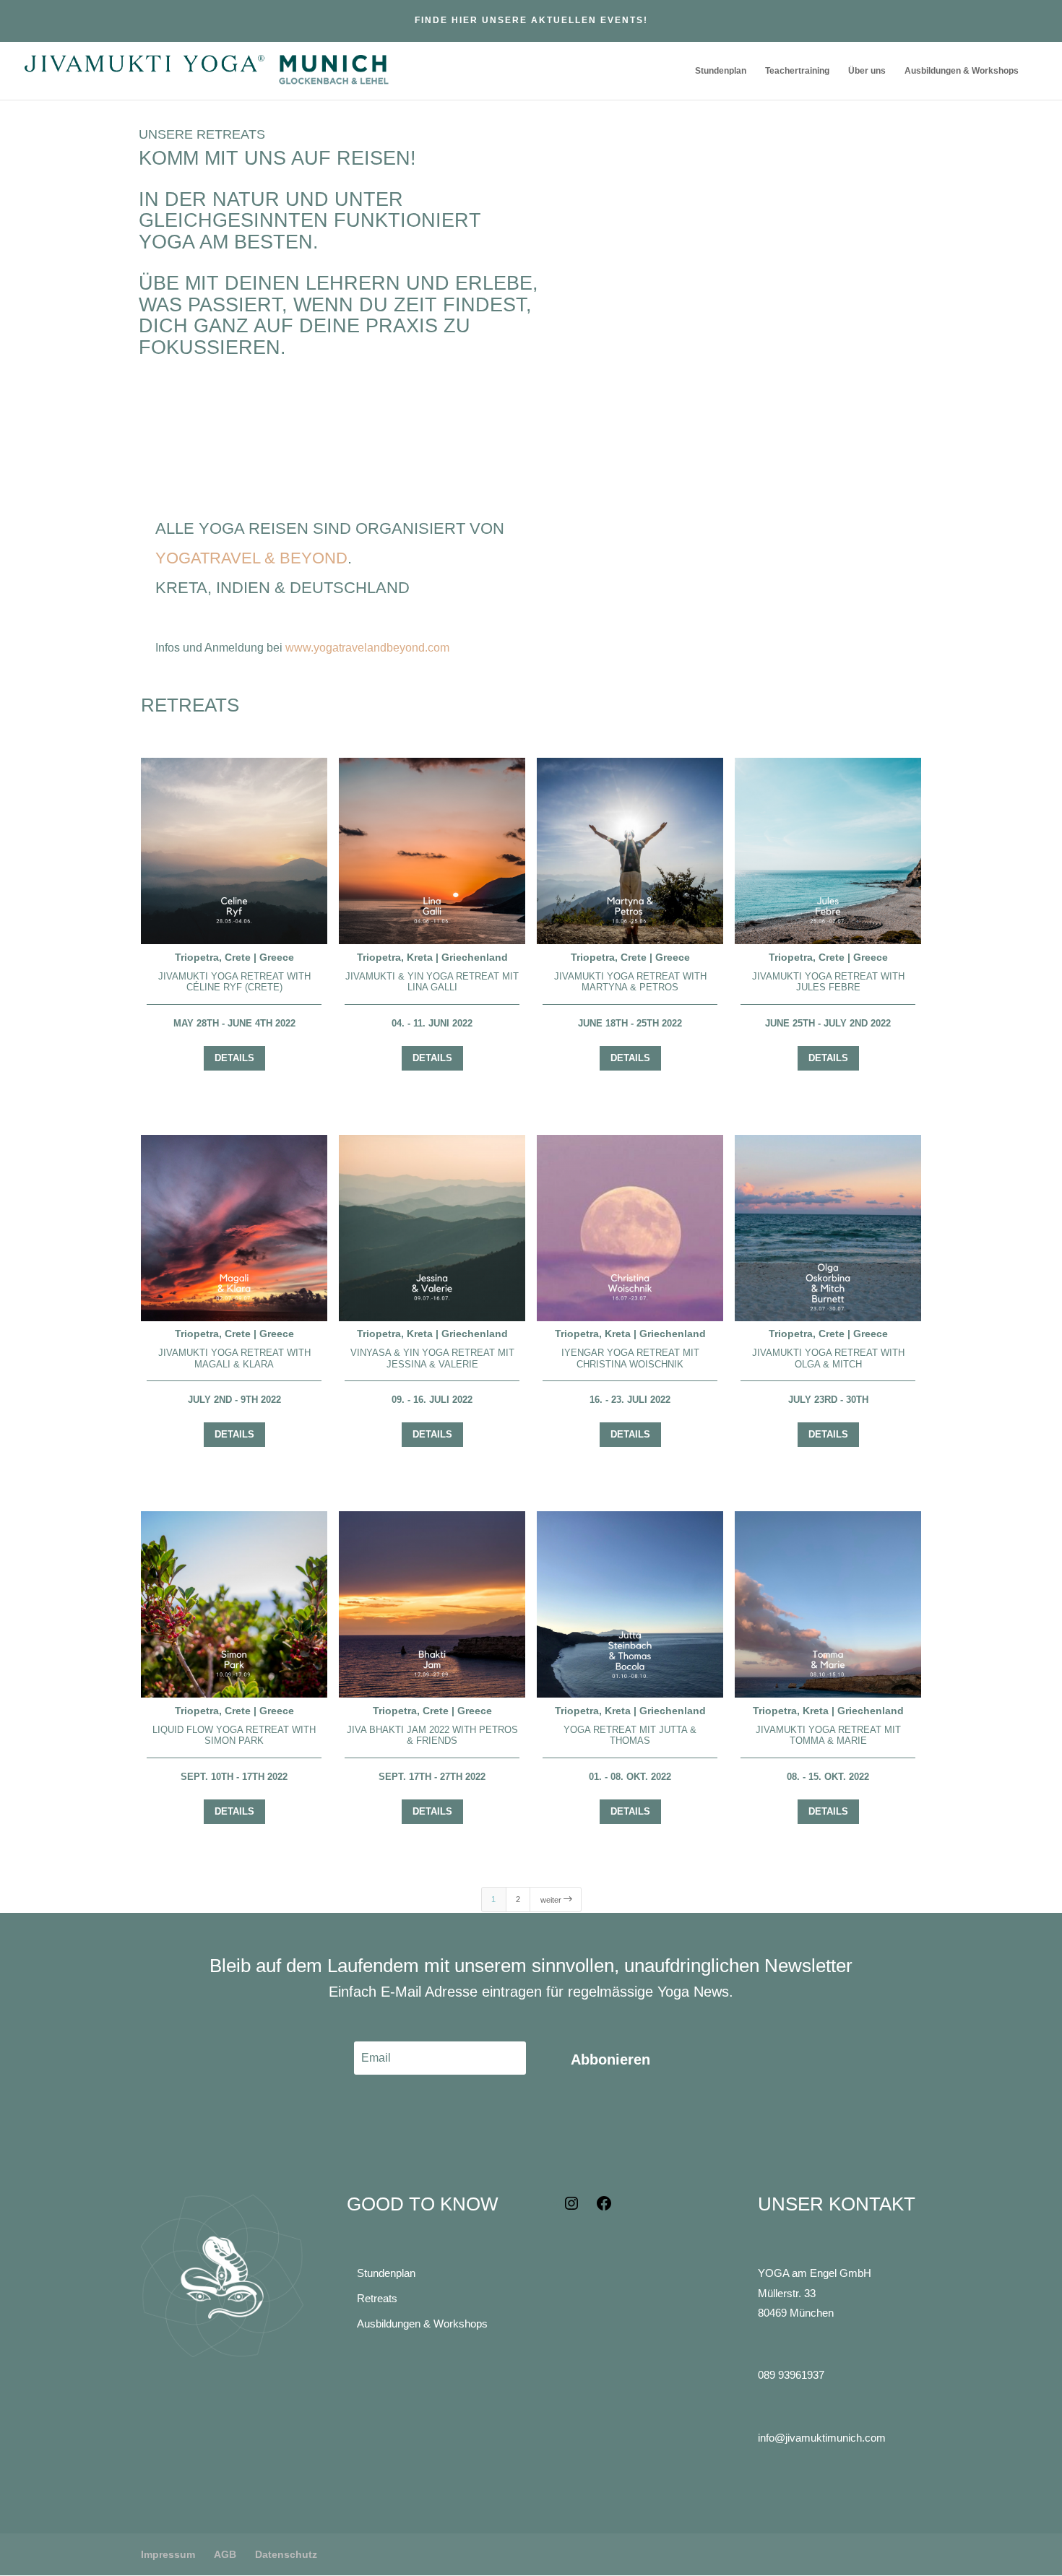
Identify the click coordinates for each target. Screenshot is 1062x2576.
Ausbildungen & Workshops (962, 71)
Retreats (377, 2298)
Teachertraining (797, 71)
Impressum (168, 2554)
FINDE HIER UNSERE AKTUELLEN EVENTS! (531, 20)
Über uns (867, 71)
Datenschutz (286, 2554)
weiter (557, 1899)
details (234, 1058)
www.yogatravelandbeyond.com (367, 648)
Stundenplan (721, 71)
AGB (225, 2554)
